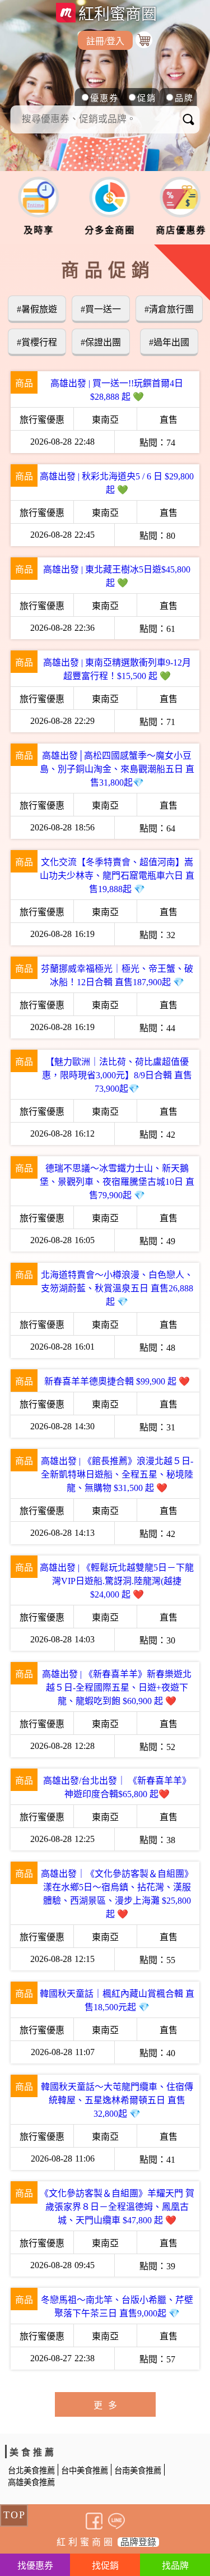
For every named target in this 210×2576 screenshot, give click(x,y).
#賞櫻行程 (37, 342)
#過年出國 (169, 342)
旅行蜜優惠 (42, 420)
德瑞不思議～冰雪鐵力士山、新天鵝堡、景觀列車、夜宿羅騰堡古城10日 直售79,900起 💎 (117, 1182)
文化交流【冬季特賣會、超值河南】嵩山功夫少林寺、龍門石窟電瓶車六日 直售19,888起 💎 (117, 876)
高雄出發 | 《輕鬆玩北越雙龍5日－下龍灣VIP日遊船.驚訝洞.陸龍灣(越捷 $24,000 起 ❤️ (117, 1581)
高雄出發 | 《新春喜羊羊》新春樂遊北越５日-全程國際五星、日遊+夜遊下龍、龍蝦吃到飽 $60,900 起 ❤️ (117, 1688)
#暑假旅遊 (37, 309)
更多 (108, 2405)
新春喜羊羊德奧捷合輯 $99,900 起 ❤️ (117, 1381)
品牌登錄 (138, 2542)
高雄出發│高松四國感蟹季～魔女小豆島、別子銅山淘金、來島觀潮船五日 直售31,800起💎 (117, 769)
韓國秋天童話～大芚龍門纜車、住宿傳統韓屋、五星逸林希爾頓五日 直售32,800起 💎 (117, 2100)
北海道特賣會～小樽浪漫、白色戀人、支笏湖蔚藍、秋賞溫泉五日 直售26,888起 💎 (117, 1288)
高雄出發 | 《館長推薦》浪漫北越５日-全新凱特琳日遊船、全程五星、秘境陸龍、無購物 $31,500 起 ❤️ (117, 1474)
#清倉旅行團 (169, 309)
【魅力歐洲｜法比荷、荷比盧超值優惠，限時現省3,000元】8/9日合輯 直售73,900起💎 (117, 1075)
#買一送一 (101, 309)
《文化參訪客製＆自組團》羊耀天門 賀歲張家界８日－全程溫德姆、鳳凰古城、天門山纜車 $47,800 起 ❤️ (117, 2207)
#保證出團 (101, 342)
